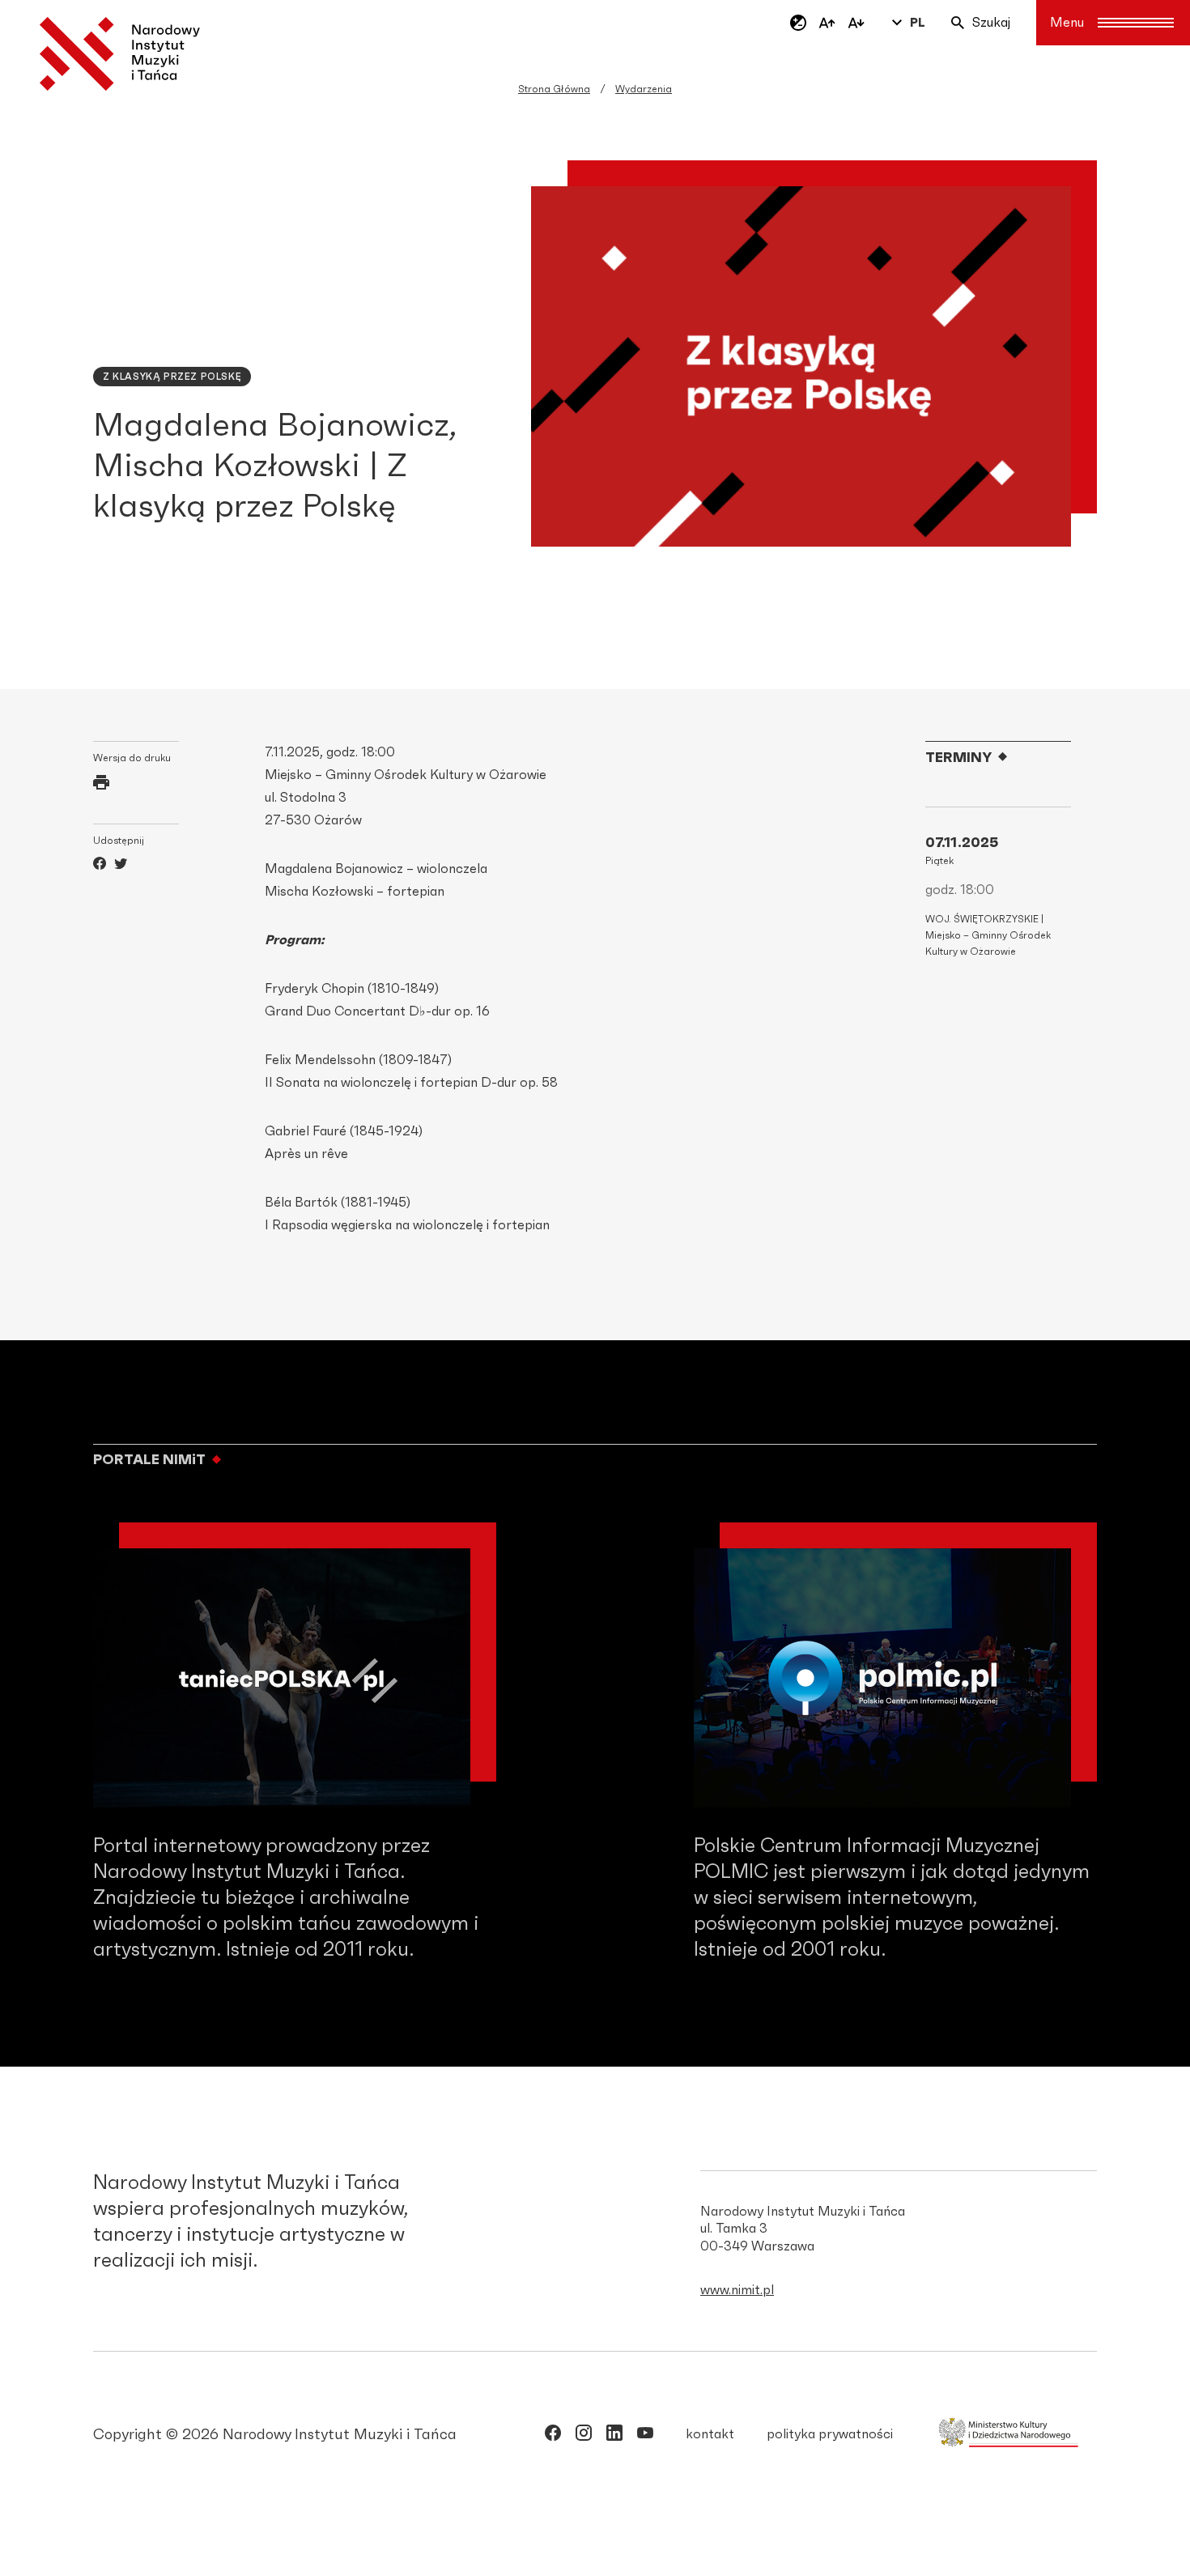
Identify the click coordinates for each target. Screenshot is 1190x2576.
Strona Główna (554, 89)
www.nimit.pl (737, 2290)
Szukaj (991, 23)
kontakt (710, 2434)
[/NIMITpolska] (553, 2436)
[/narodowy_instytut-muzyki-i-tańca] (614, 2436)
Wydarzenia (644, 89)
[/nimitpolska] (584, 2436)
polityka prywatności (830, 2434)
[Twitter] (121, 866)
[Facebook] (100, 866)
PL (918, 23)
